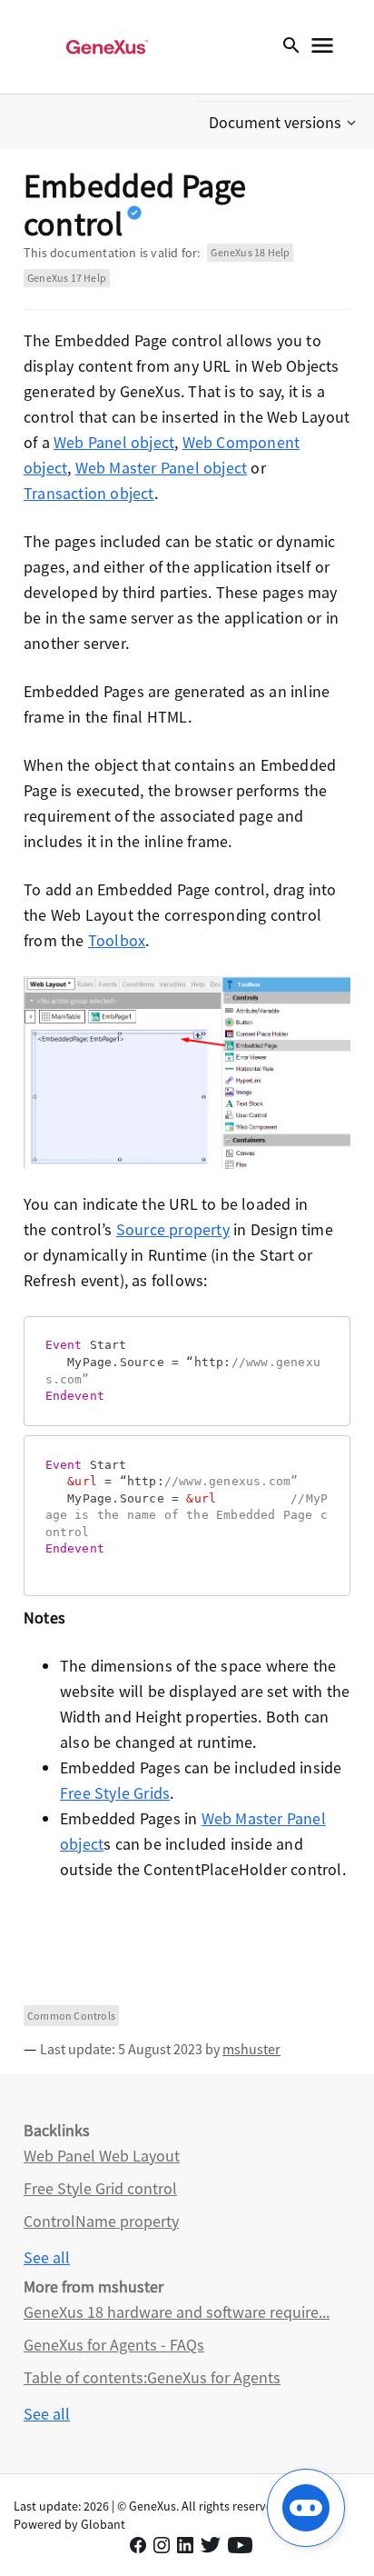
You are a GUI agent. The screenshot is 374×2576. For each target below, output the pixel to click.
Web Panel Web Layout (102, 2156)
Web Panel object (114, 442)
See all (47, 2257)
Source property (173, 1229)
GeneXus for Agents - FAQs (114, 2345)
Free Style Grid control (100, 2188)
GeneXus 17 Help (67, 278)
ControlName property (101, 2221)
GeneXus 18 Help (250, 252)
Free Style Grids (115, 1793)
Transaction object (89, 493)
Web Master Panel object (162, 468)
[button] (284, 123)
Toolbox (117, 940)
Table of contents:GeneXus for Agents (152, 2377)
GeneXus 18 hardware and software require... (177, 2312)
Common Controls (71, 2016)
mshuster (251, 2049)
